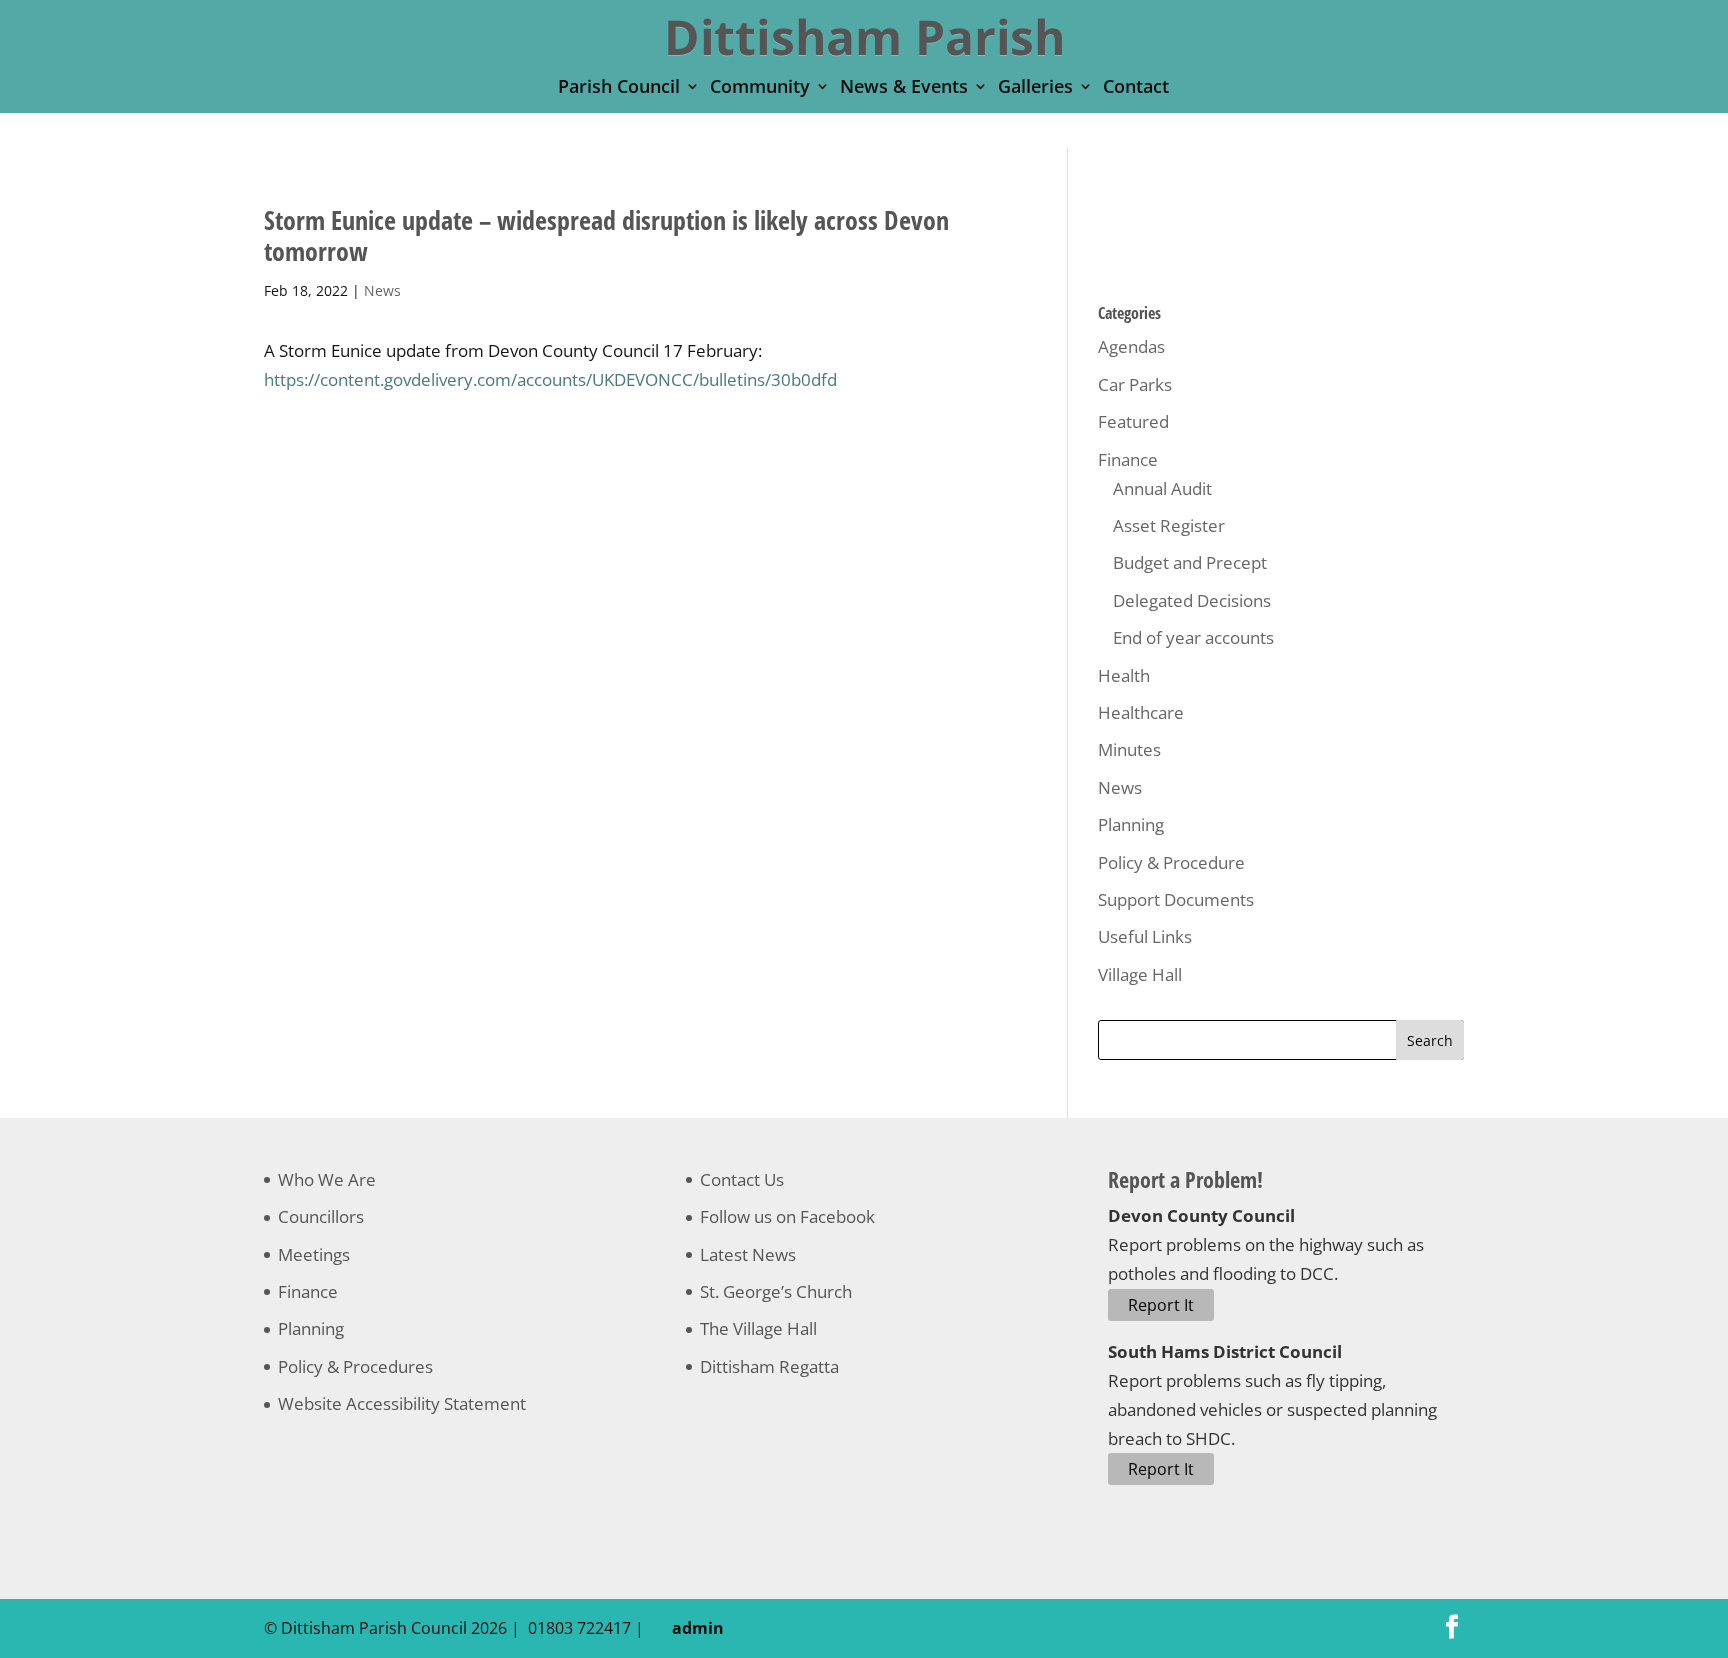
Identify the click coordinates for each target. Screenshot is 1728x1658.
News (382, 290)
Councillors (321, 1216)
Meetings (314, 1254)
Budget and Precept (1190, 562)
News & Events (904, 88)
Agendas (1131, 346)
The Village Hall (758, 1328)
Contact (1136, 88)
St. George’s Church (776, 1291)
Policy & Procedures (355, 1366)
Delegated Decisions (1192, 600)
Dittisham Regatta (769, 1366)
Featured (1133, 421)
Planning (1131, 824)
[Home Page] (865, 35)
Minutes (1129, 749)
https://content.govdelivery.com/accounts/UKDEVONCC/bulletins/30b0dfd (550, 379)
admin (694, 1628)
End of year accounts (1193, 637)
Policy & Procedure (1171, 862)
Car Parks (1135, 384)
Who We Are (327, 1179)
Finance (1128, 459)
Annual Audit (1162, 488)
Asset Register (1169, 525)
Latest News (748, 1254)
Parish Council (619, 88)
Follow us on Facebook (787, 1216)
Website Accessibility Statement (402, 1403)
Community (760, 88)
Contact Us (742, 1179)
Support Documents (1176, 899)
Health (1124, 675)
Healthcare (1141, 712)
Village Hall (1140, 974)
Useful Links (1145, 936)
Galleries (1035, 88)
